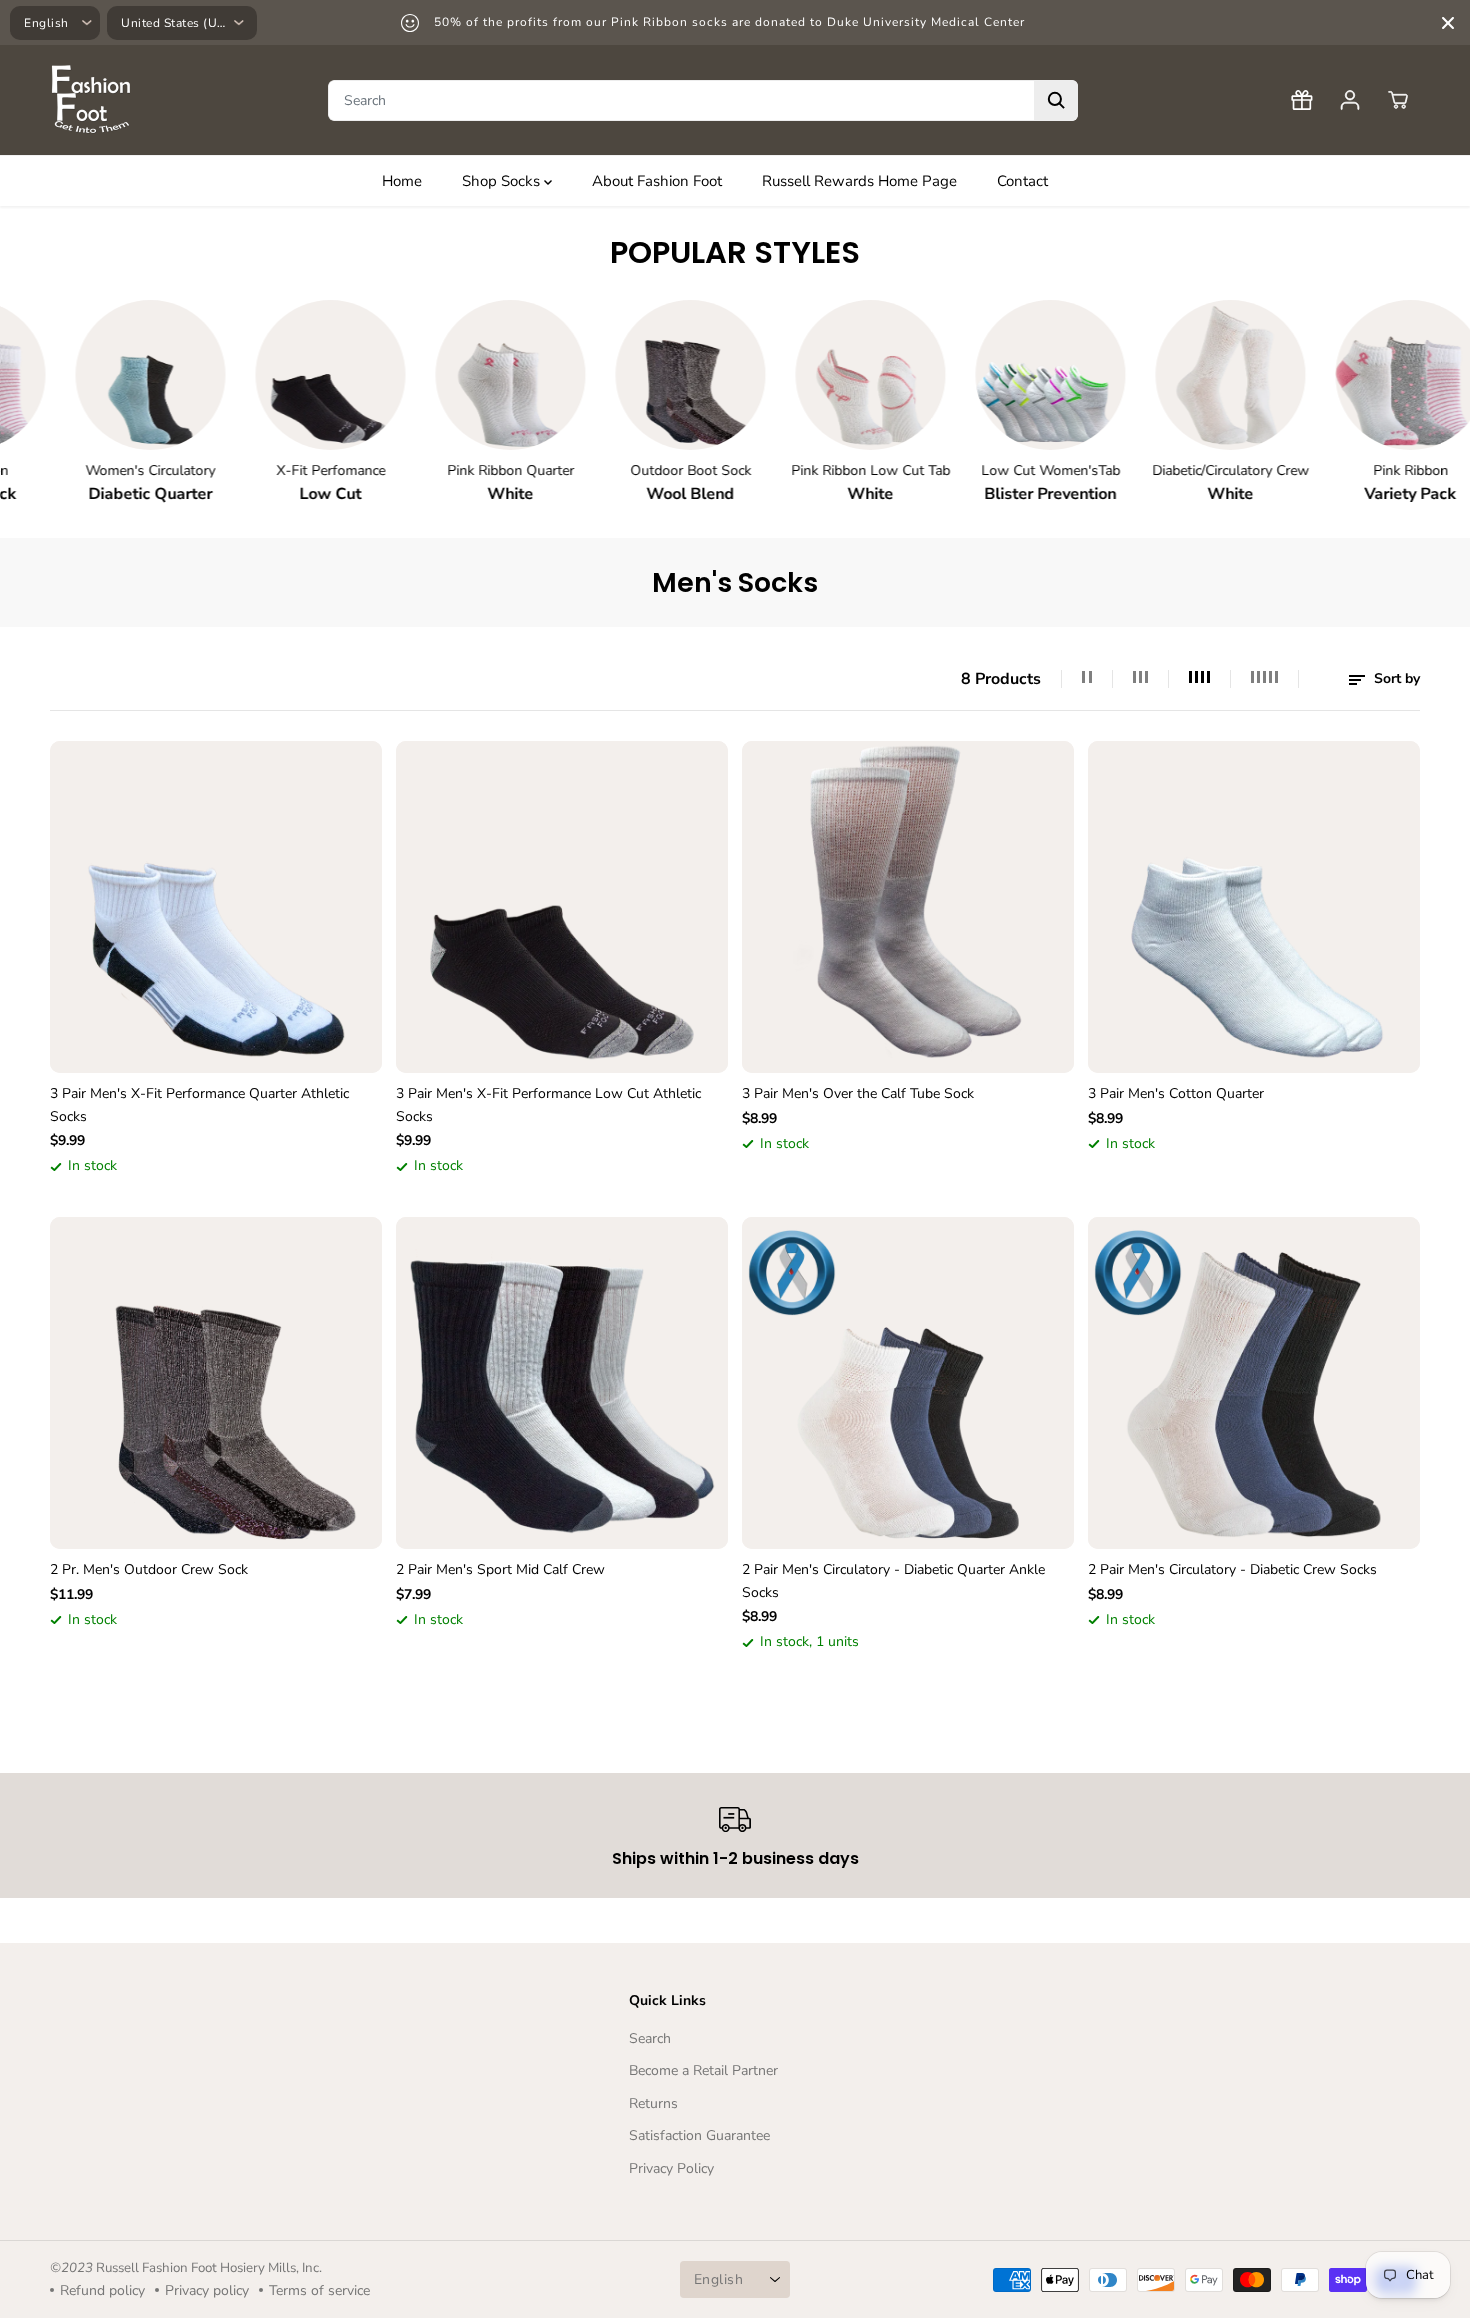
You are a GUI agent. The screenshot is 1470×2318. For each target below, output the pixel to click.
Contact (1022, 181)
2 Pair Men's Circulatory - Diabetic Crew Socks (1232, 1569)
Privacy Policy (671, 2168)
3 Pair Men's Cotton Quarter (1176, 1093)
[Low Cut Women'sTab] (986, 375)
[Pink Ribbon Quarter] (446, 375)
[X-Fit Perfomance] (266, 375)
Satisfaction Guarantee (699, 2135)
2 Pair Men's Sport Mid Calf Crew (500, 1569)
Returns (653, 2103)
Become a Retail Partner (703, 2070)
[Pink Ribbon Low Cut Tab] (806, 375)
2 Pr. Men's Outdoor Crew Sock (149, 1569)
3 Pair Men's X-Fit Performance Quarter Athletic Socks (199, 1104)
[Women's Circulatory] (86, 375)
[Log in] (1350, 100)
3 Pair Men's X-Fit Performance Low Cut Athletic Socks (548, 1104)
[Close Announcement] (1448, 23)
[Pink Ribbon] (1346, 375)
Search (650, 2038)
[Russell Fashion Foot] (90, 100)
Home (402, 181)
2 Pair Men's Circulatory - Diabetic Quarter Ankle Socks (893, 1580)
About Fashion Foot (657, 181)
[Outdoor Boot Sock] (626, 375)
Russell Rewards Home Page (859, 181)
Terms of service (319, 2290)
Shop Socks (503, 181)
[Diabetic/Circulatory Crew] (1166, 375)
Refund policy (102, 2290)
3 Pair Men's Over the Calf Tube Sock (858, 1093)
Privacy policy (207, 2290)
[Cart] (1398, 100)
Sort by (1395, 678)
